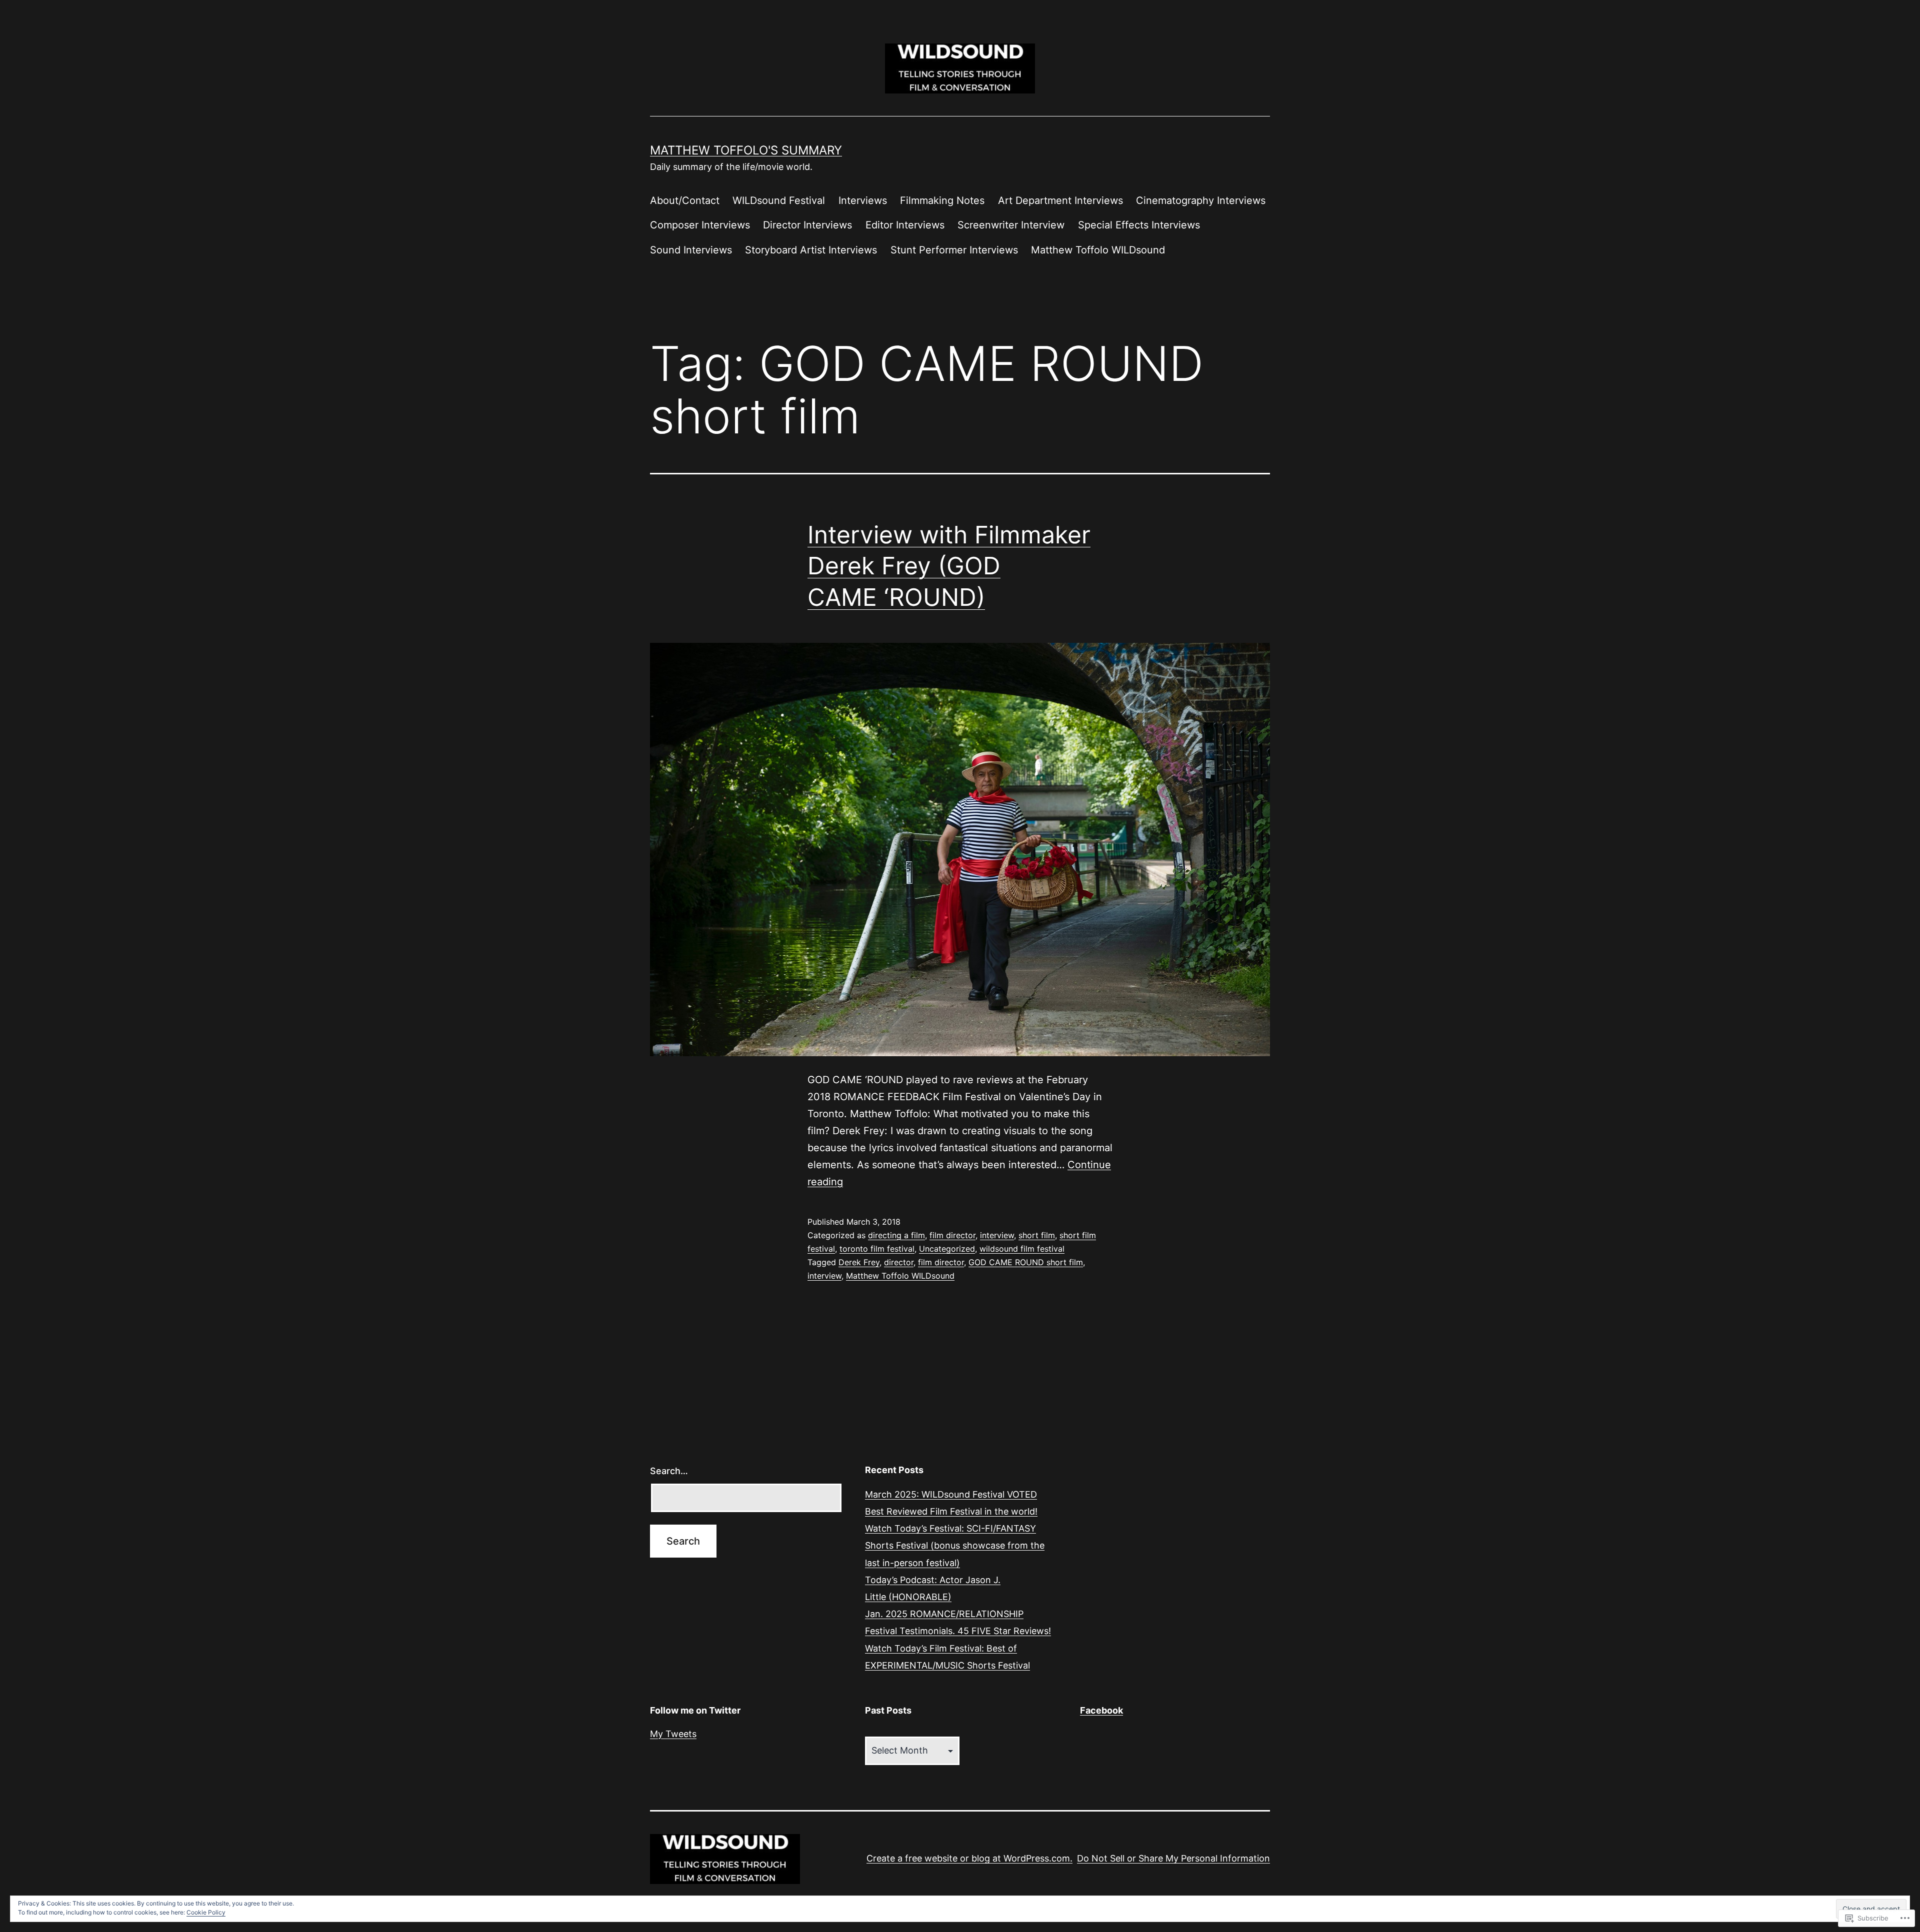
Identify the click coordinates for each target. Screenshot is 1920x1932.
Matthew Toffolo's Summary (746, 150)
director (899, 1262)
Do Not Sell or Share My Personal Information (1173, 1858)
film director (952, 1235)
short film (1037, 1235)
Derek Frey (859, 1262)
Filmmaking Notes (942, 200)
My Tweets (673, 1734)
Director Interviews (807, 225)
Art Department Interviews (1060, 200)
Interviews (863, 200)
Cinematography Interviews (1201, 200)
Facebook (1101, 1710)
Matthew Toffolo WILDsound (1098, 250)
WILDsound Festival (779, 200)
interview (997, 1235)
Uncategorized (947, 1249)
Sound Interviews (691, 250)
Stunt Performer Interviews (954, 250)
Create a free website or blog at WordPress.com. (969, 1858)
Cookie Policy (206, 1912)
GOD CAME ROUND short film (1026, 1262)
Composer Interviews (700, 225)
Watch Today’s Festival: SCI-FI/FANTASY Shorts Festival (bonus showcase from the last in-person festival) (955, 1545)
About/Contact (685, 200)
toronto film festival (877, 1249)
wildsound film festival (1022, 1249)
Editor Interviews (905, 225)
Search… (669, 1471)
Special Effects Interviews (1139, 225)
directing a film (896, 1235)
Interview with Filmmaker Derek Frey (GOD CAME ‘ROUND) (949, 566)
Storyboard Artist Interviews (811, 250)
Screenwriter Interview (1011, 225)
